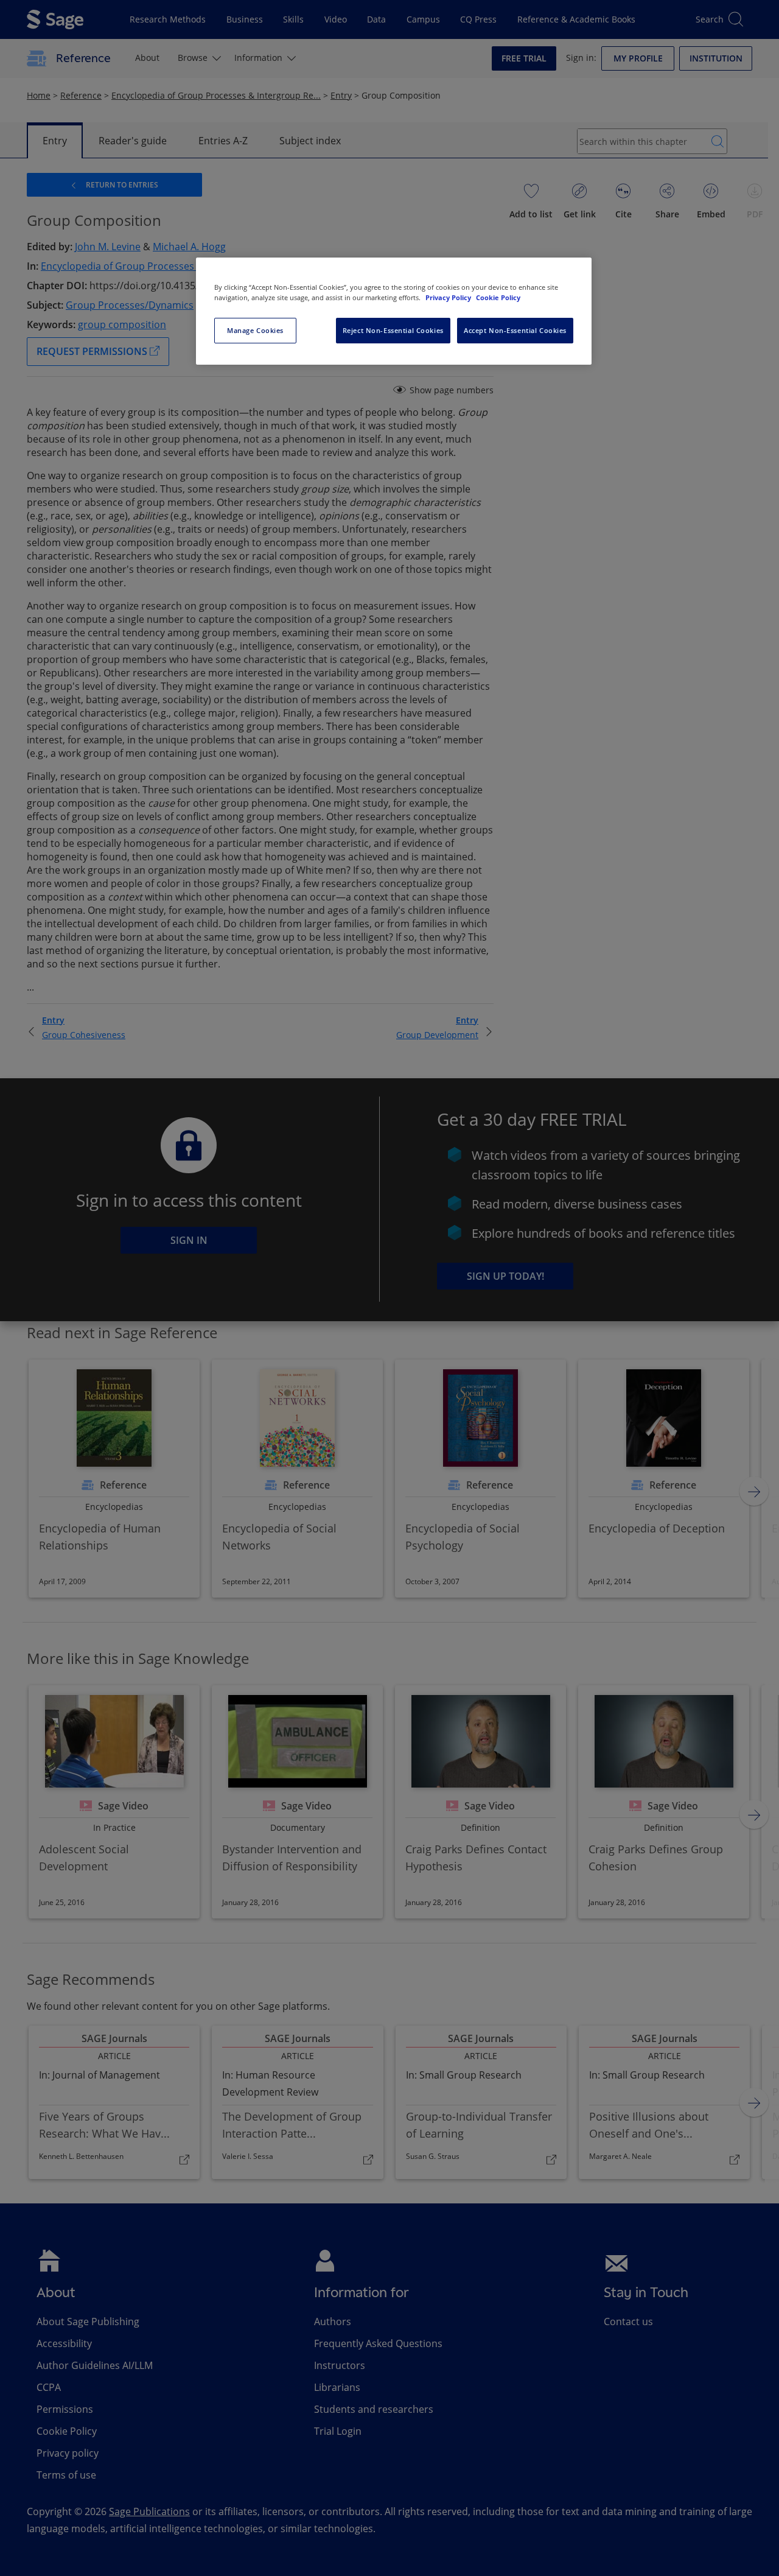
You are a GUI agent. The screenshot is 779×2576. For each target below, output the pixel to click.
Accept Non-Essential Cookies (515, 330)
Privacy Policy (449, 297)
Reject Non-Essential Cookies (393, 330)
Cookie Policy (498, 297)
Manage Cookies (255, 330)
